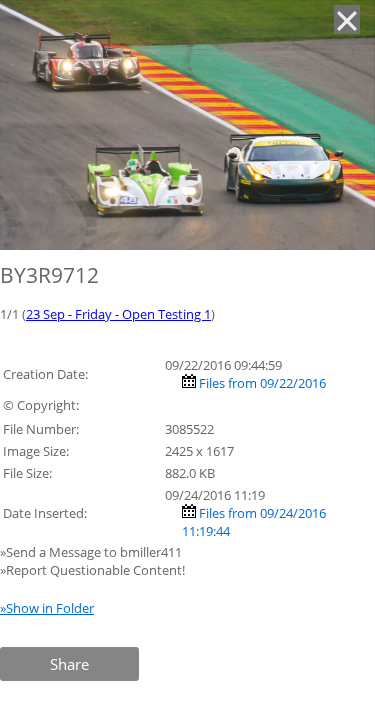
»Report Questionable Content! (92, 570)
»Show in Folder (47, 608)
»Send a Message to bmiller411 (92, 552)
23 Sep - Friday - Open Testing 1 (118, 314)
